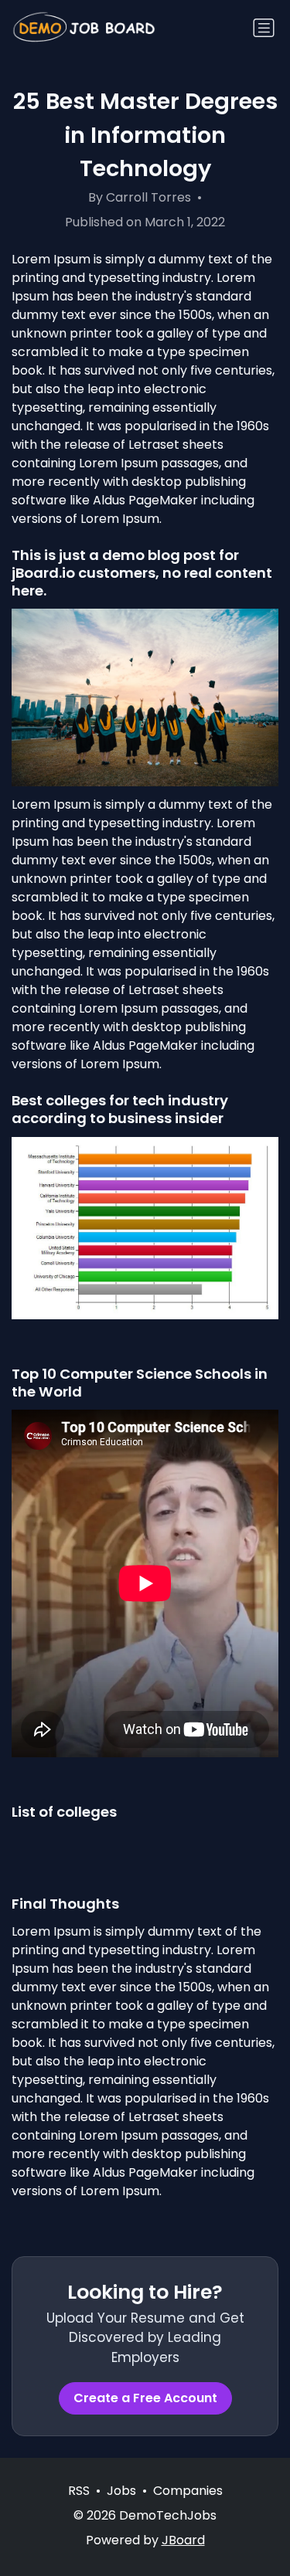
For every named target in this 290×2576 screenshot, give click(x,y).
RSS (79, 2491)
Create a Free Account (145, 2398)
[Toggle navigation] (264, 28)
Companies (188, 2491)
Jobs (121, 2491)
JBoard (183, 2540)
